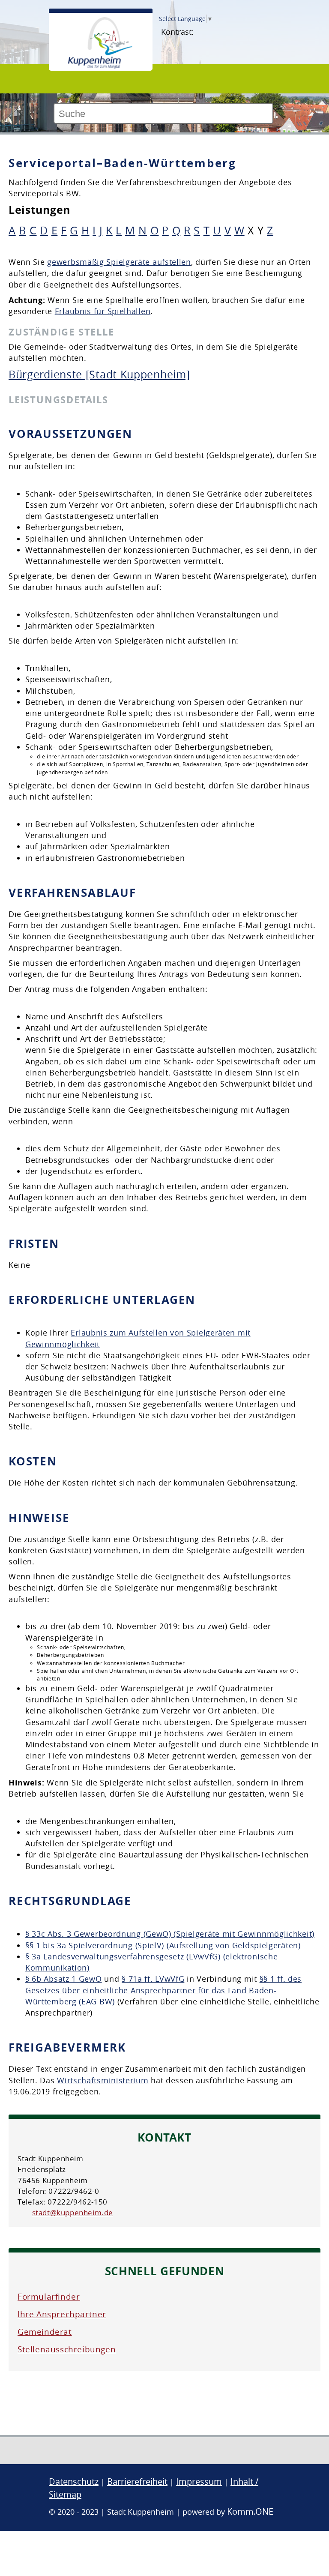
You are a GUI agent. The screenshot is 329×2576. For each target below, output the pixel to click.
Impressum (199, 2482)
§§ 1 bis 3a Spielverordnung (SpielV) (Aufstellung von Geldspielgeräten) (163, 1945)
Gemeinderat (45, 2332)
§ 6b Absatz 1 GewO (64, 1979)
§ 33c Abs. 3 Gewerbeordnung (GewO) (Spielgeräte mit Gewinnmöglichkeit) (170, 1934)
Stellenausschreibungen (67, 2349)
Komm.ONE (250, 2512)
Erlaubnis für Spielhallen (103, 311)
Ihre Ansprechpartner (62, 2314)
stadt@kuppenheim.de (73, 2212)
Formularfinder (49, 2297)
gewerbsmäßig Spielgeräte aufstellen (119, 262)
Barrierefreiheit (137, 2482)
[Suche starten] (277, 117)
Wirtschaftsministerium (103, 2080)
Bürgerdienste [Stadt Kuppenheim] (99, 374)
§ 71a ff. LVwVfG (153, 1979)
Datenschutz (74, 2482)
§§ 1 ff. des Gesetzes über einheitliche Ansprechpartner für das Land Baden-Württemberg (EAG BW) (163, 1990)
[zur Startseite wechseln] (100, 67)
